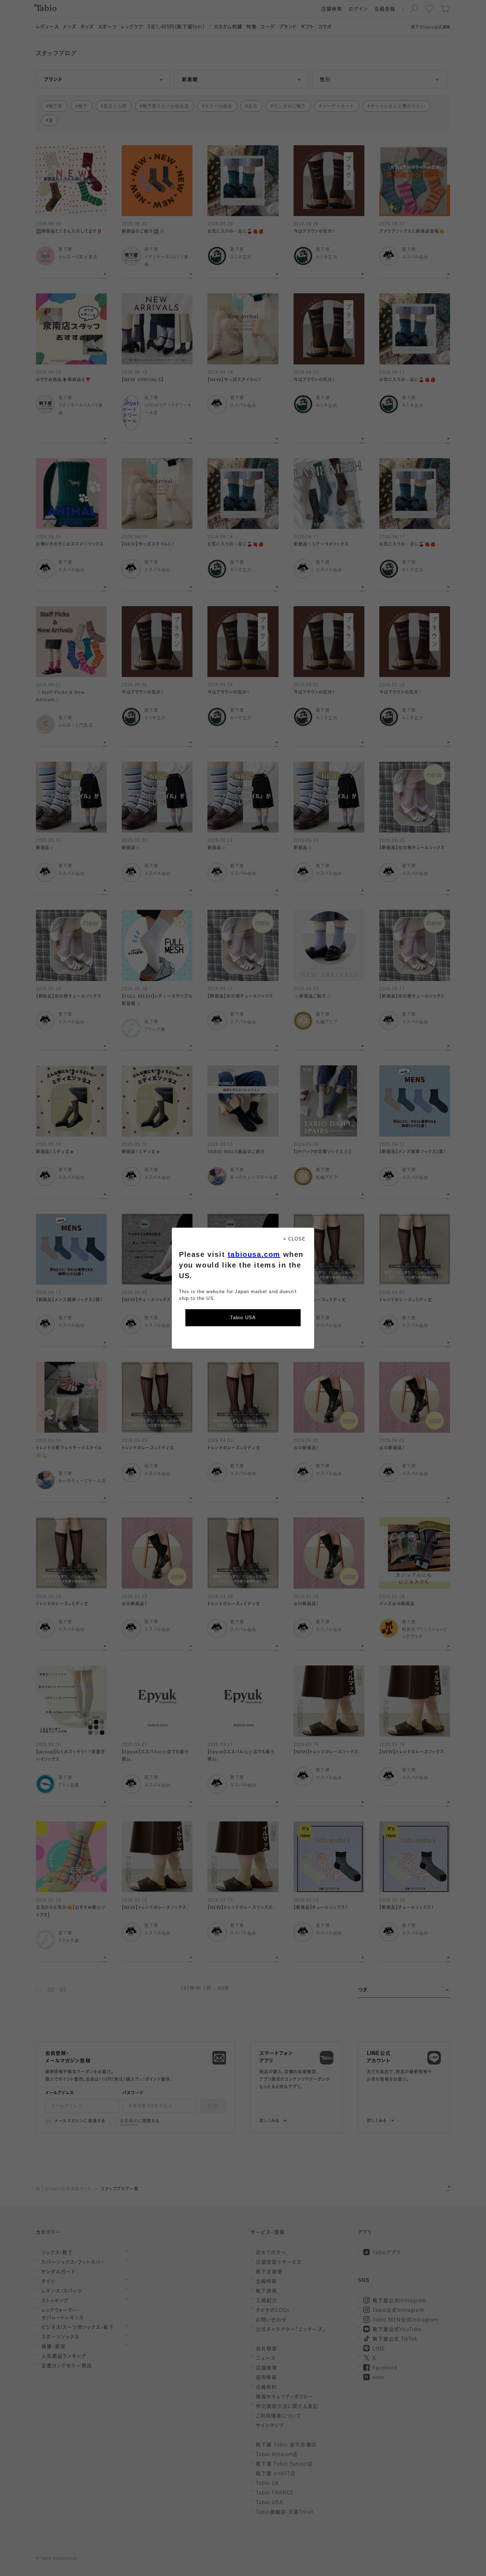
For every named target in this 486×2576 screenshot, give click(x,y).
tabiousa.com (254, 1254)
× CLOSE (294, 1239)
